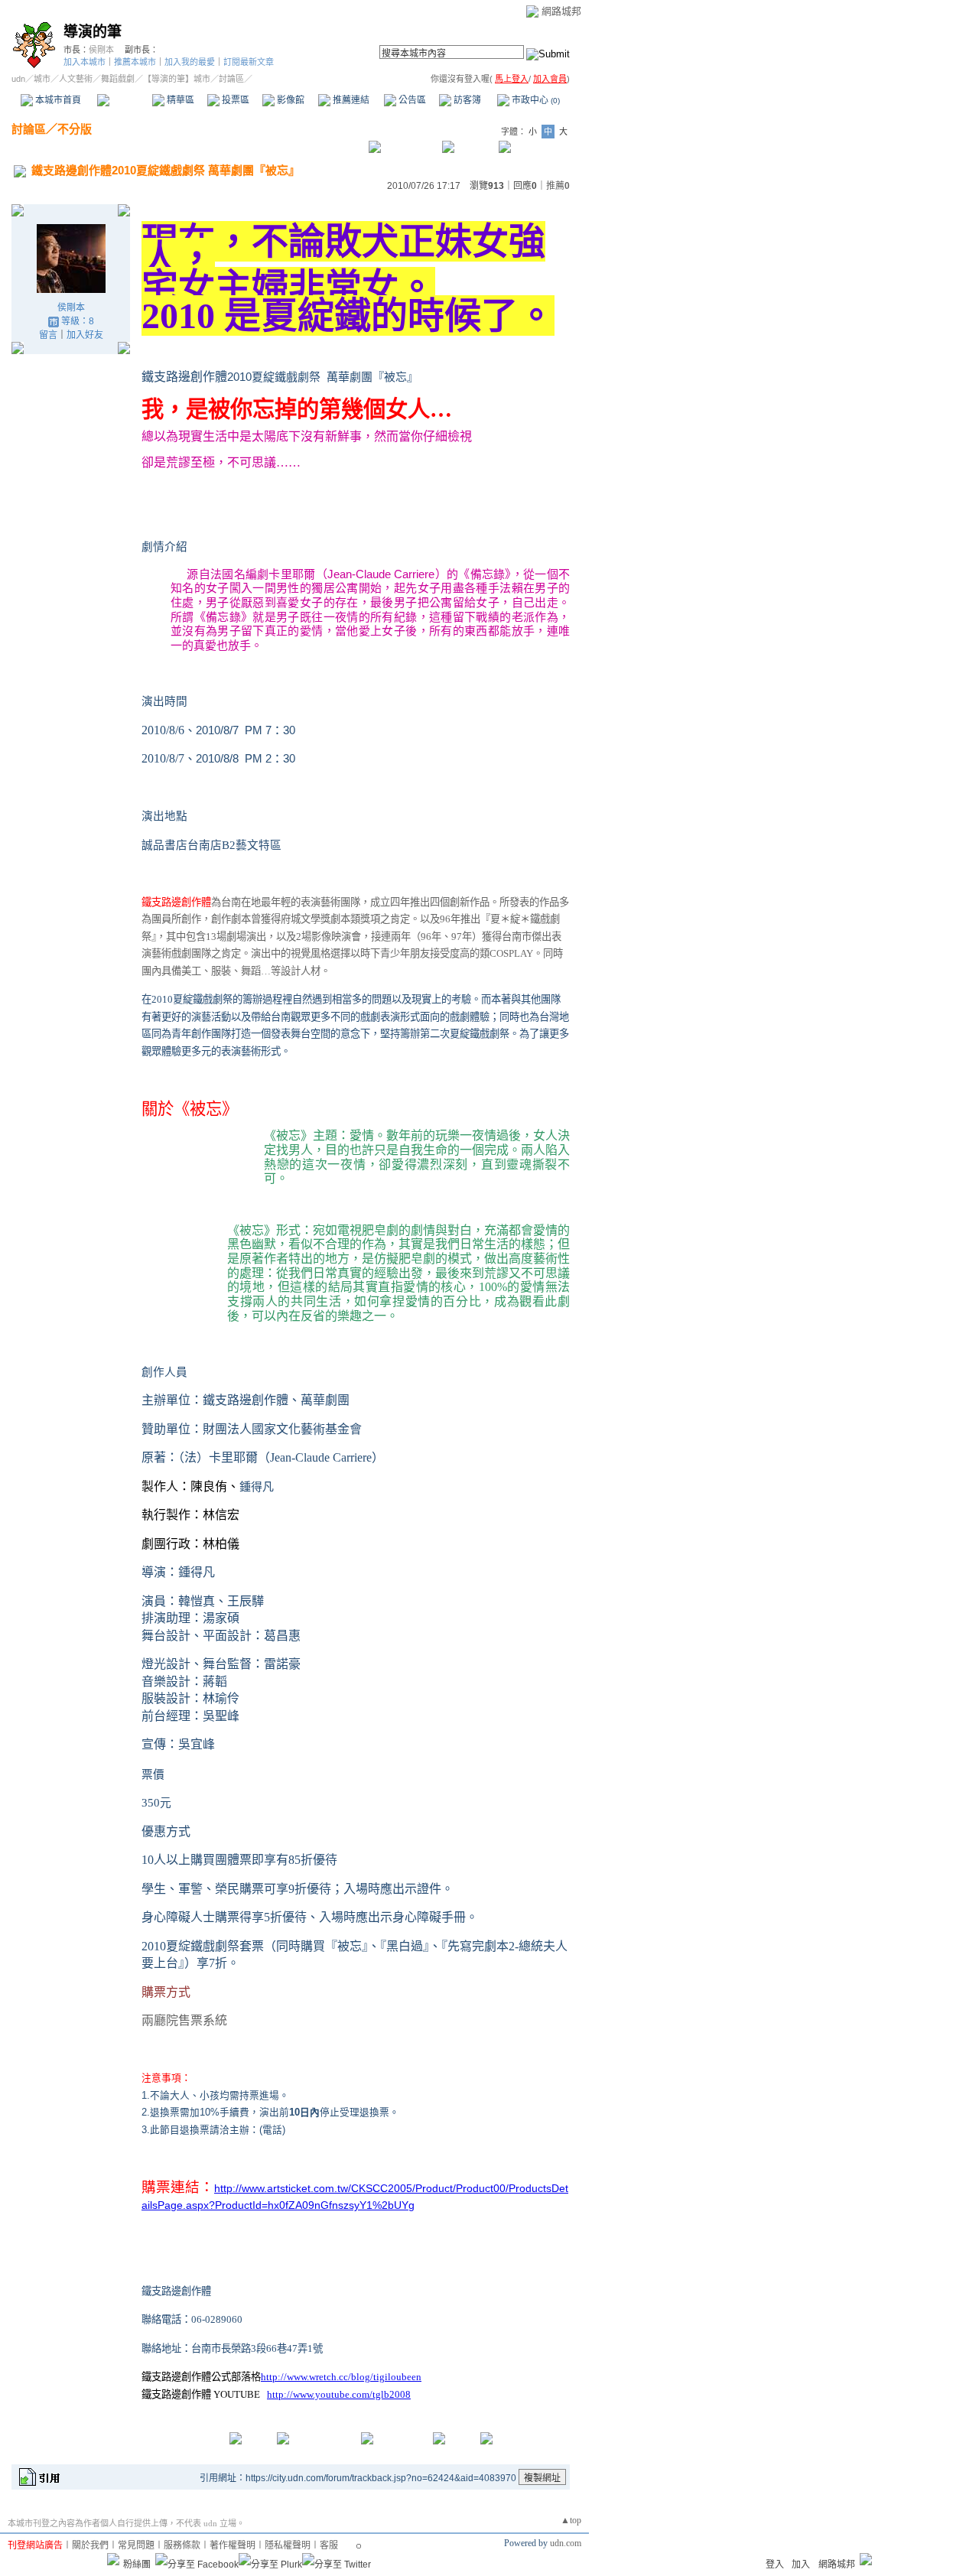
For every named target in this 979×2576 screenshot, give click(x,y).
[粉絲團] (113, 2559)
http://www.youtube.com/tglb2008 (339, 2394)
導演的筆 (93, 32)
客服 (329, 2545)
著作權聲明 (233, 2545)
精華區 (179, 100)
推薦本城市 (135, 62)
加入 (801, 2565)
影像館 (289, 100)
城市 (42, 79)
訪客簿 (466, 100)
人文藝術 (76, 79)
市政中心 (535, 100)
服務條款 (182, 2545)
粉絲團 (137, 2565)
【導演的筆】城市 (177, 79)
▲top (571, 2520)
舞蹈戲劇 (118, 79)
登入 (775, 2565)
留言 (48, 335)
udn (18, 79)
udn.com (566, 2543)
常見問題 (136, 2545)
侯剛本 (101, 50)
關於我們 (90, 2545)
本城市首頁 (57, 100)
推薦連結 (350, 100)
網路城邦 (561, 11)
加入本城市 (85, 62)
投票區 (234, 100)
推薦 (558, 186)
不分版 (75, 129)
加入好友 (85, 335)
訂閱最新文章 (249, 62)
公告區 (411, 100)
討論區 (124, 100)
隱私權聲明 (288, 2545)
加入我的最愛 (190, 62)
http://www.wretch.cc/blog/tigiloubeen (341, 2377)
